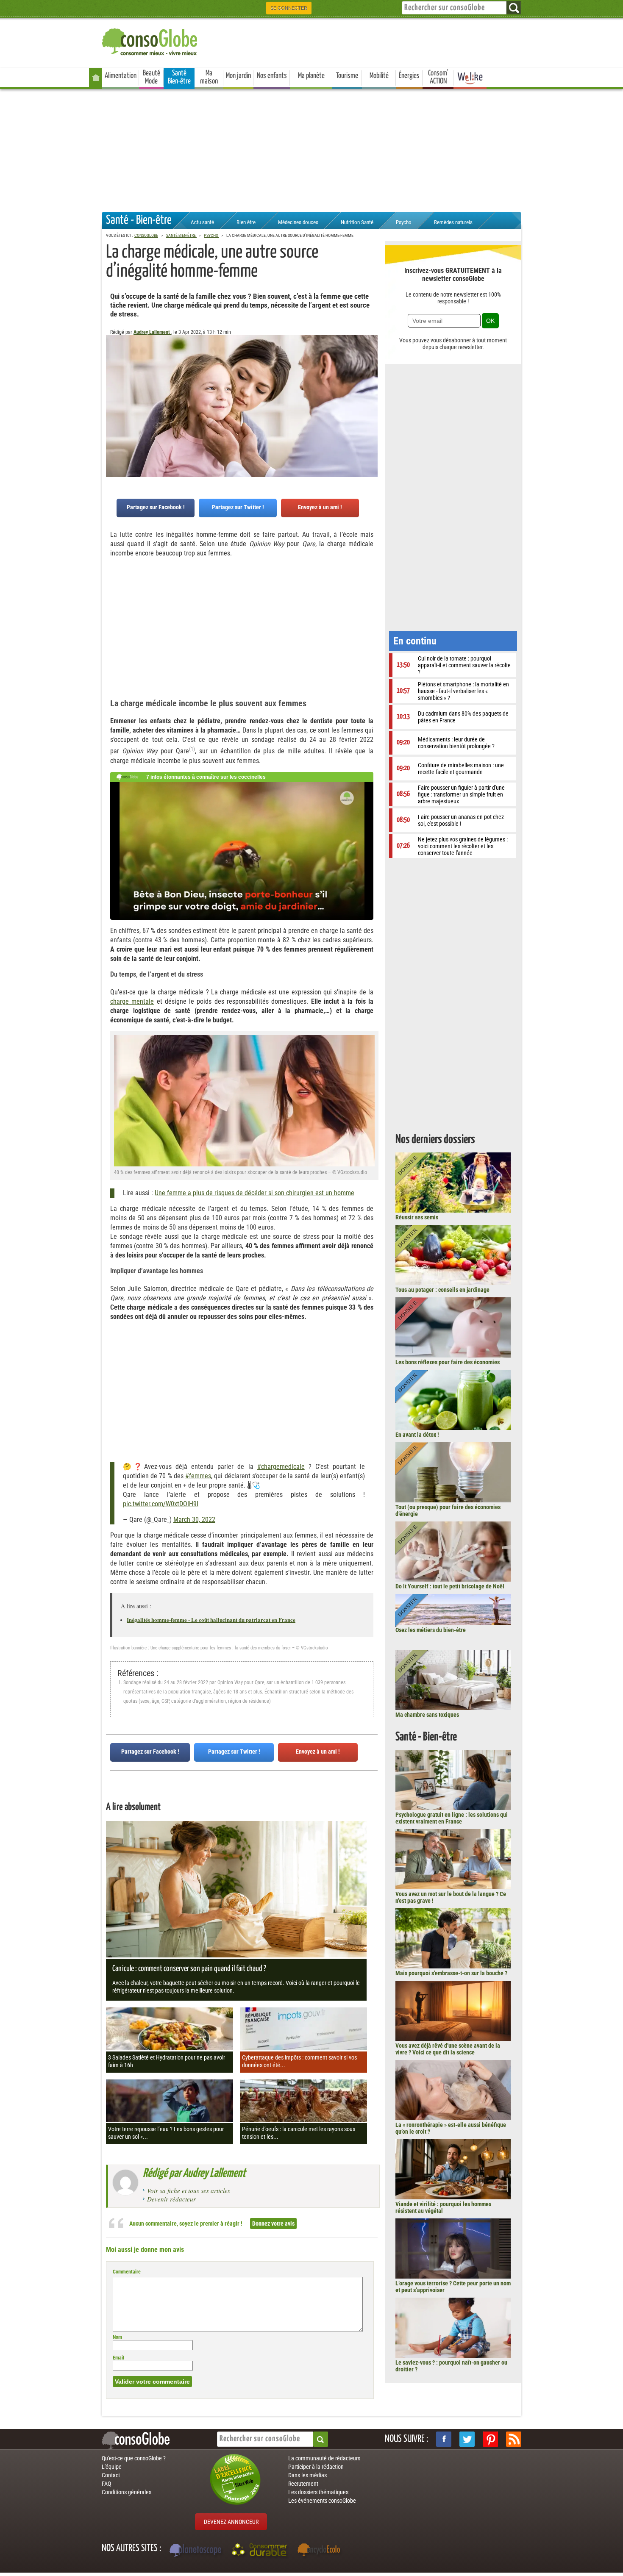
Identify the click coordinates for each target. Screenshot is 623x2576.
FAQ (106, 2484)
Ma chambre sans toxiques (427, 1715)
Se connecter (289, 8)
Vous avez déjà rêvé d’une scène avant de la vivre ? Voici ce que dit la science (448, 2049)
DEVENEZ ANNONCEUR (231, 2522)
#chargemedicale (281, 1467)
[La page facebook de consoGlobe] (444, 2439)
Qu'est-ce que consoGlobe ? (134, 2458)
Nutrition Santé (357, 222)
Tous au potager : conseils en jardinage (442, 1290)
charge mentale (132, 1001)
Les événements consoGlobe (322, 2501)
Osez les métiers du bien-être (431, 1630)
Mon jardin (238, 76)
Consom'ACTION (438, 77)
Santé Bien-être (179, 77)
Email (118, 2358)
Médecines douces (298, 222)
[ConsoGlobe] (150, 40)
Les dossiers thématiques (318, 2492)
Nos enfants (272, 76)
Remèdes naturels (453, 222)
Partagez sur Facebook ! (156, 507)
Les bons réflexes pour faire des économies (448, 1362)
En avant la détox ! (417, 1435)
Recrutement (303, 2484)
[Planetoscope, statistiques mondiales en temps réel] (197, 2551)
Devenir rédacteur (171, 2199)
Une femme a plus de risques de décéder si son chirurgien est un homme (254, 1193)
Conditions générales (127, 2492)
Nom (117, 2337)
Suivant (112, 377)
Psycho (404, 222)
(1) (192, 749)
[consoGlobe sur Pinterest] (490, 2439)
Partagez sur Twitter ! (238, 507)
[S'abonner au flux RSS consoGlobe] (514, 2439)
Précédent (371, 377)
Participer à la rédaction (316, 2467)
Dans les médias (307, 2475)
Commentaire (127, 2272)
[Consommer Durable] (261, 2551)
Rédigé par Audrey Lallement (194, 2173)
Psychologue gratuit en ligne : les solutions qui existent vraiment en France (452, 1818)
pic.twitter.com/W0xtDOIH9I (161, 1504)
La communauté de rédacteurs (324, 2458)
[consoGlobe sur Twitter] (467, 2439)
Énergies (409, 76)
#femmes (198, 1476)
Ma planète (311, 76)
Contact (111, 2475)
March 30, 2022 (194, 1520)
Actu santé (202, 222)
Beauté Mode (152, 77)
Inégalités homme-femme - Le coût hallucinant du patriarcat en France (211, 1620)
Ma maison (209, 77)
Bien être (246, 222)
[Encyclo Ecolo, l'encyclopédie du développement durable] (321, 2551)
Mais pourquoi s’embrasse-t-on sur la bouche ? (451, 1973)
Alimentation (121, 76)
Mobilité (379, 76)
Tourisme (347, 76)
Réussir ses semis (417, 1217)
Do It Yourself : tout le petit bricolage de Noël (450, 1586)
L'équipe (112, 2467)
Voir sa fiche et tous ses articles (189, 2190)
